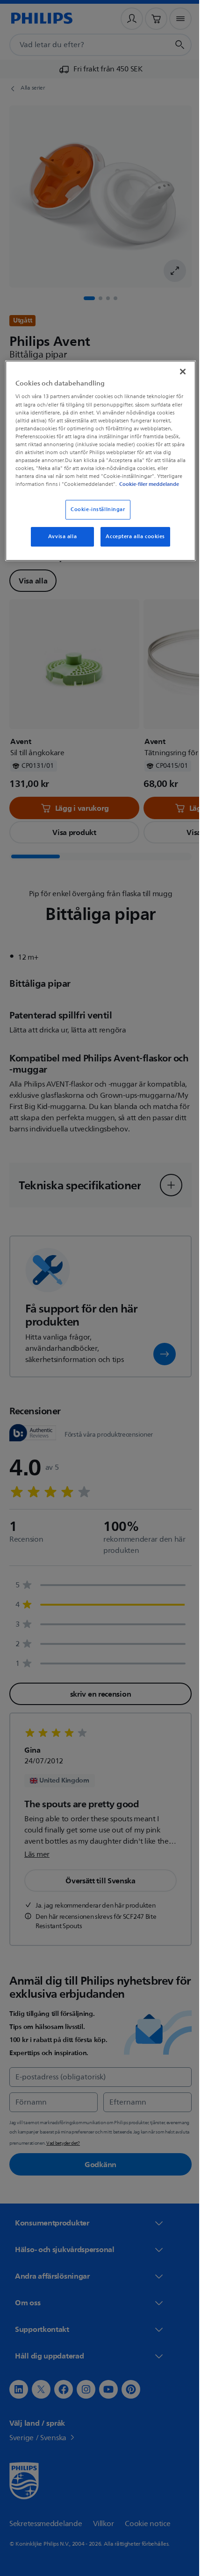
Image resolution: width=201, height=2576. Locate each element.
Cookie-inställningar (94, 516)
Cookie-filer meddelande (102, 491)
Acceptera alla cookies (132, 544)
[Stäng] (176, 371)
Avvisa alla (59, 544)
